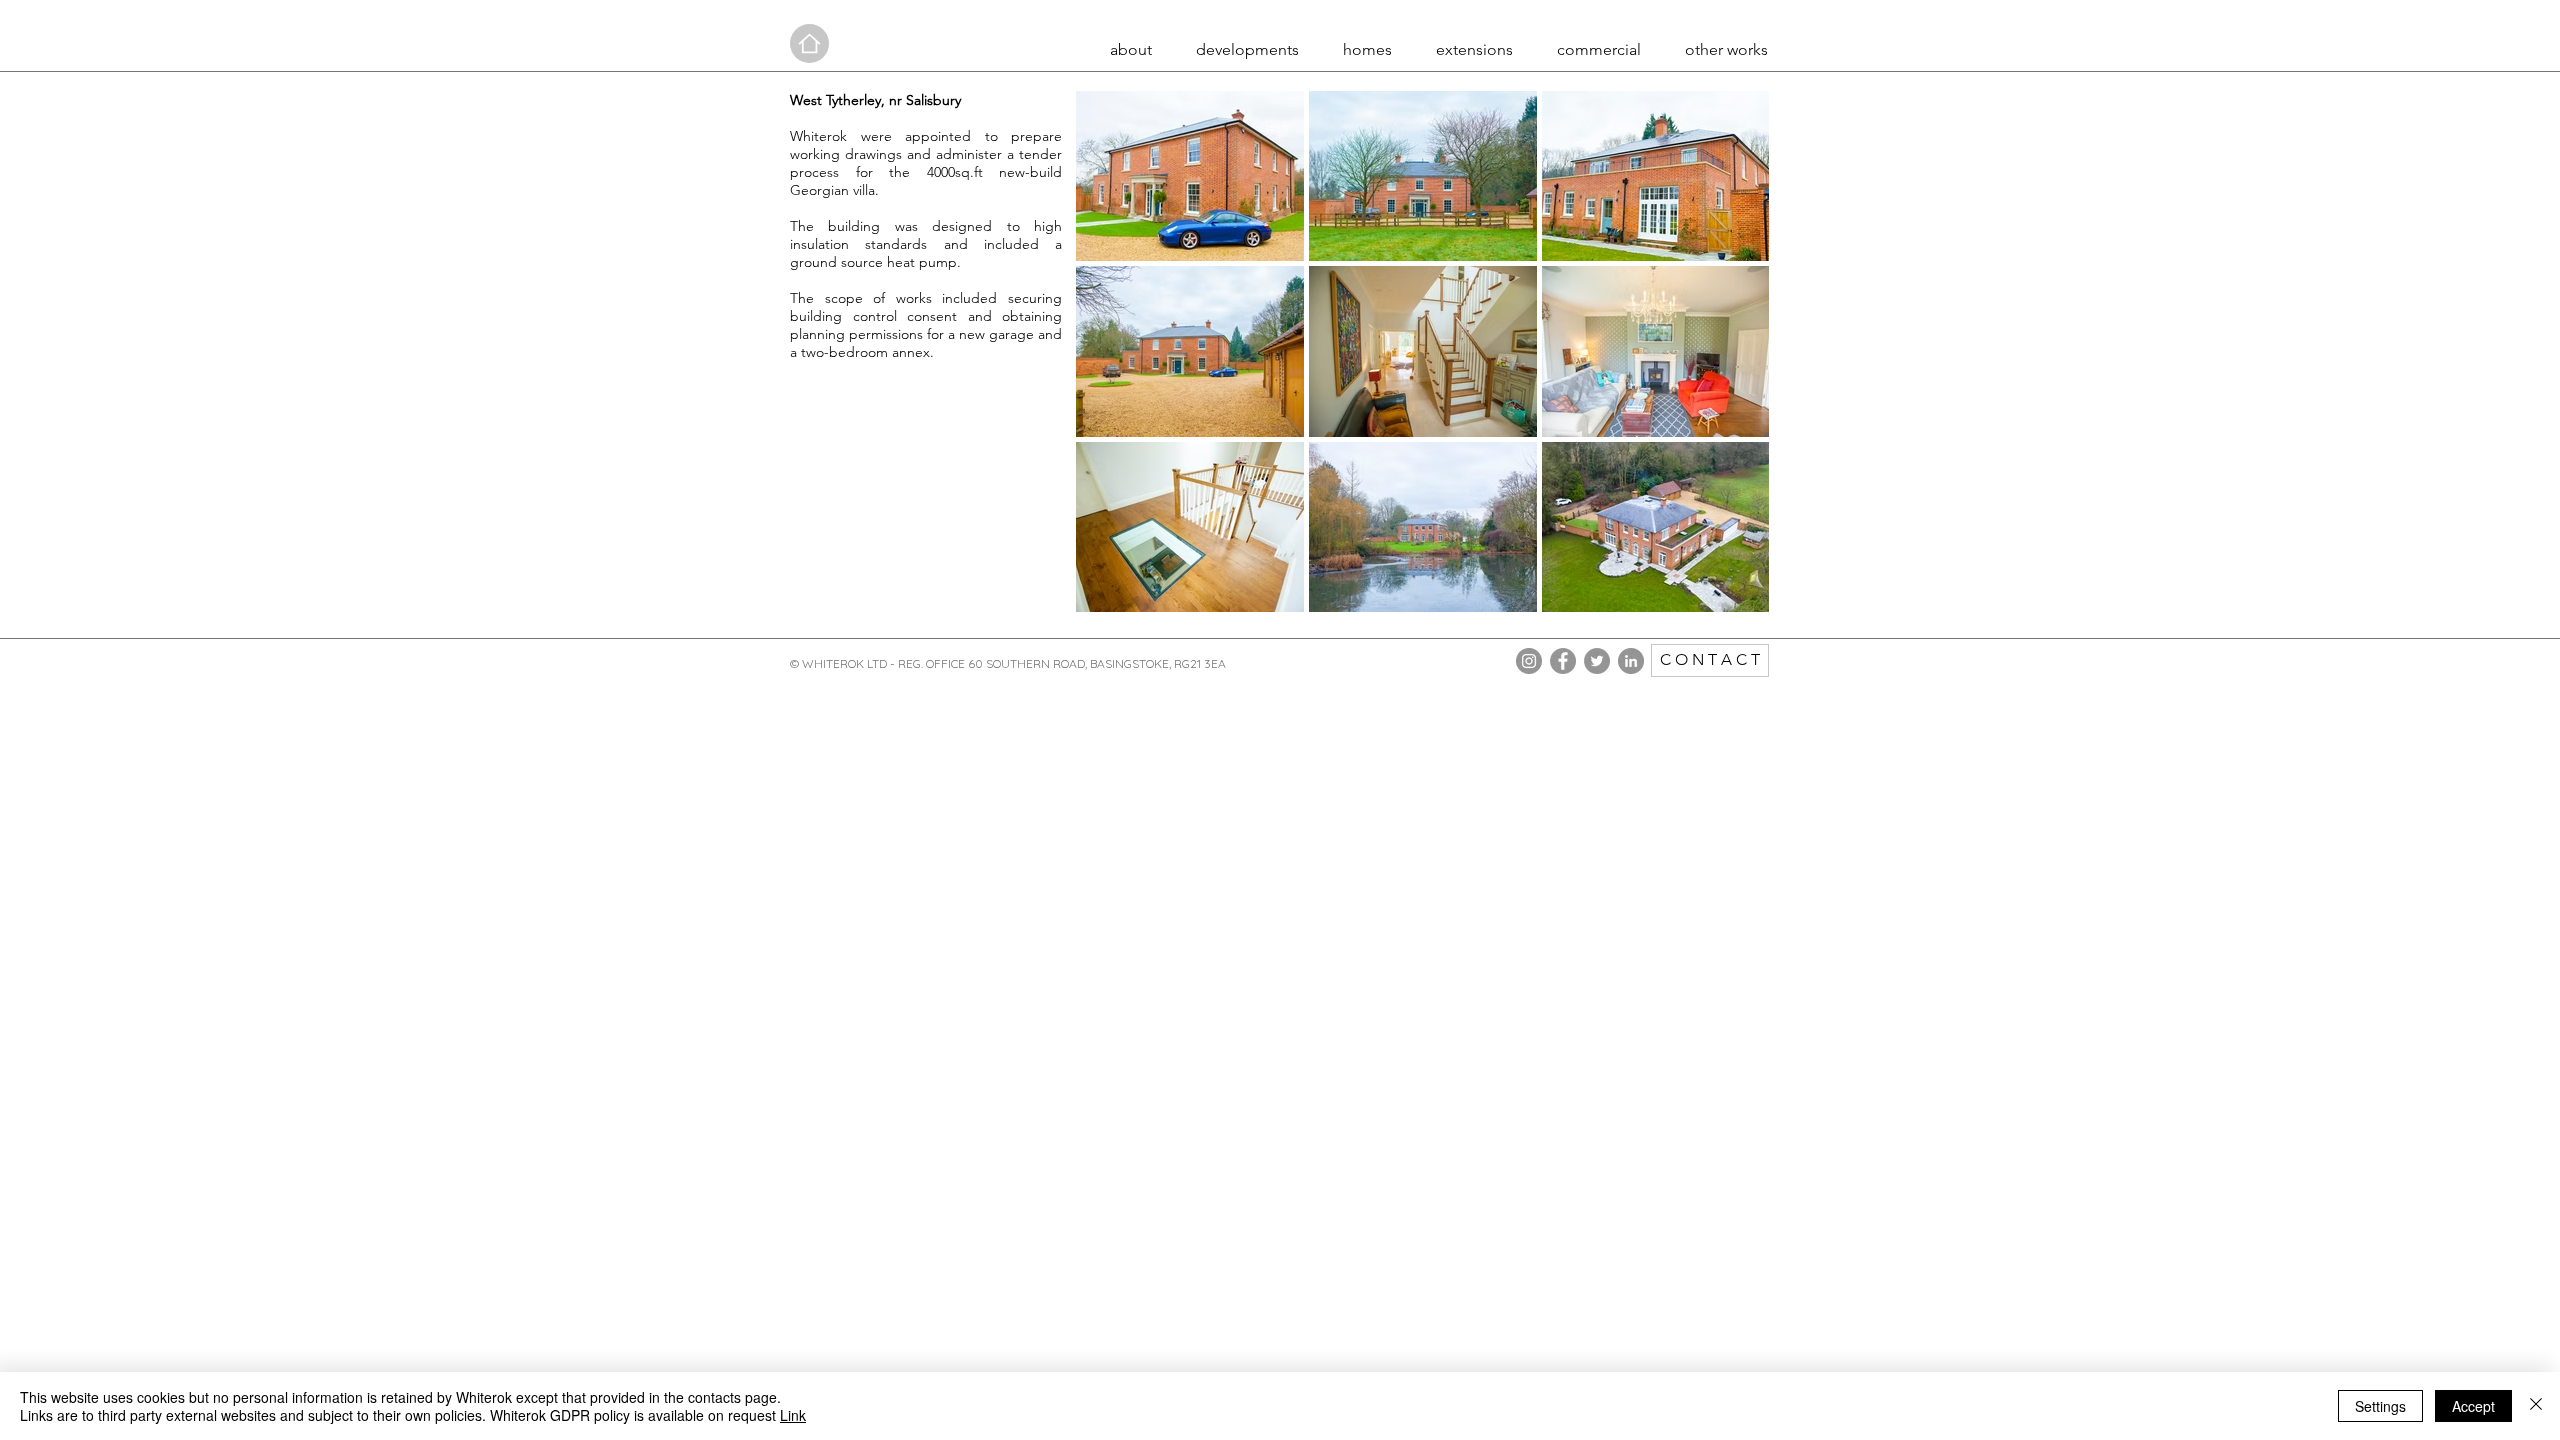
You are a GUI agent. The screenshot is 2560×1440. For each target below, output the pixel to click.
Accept (2473, 1406)
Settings (2380, 1406)
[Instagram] (1529, 661)
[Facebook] (1563, 661)
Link (793, 1415)
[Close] (2536, 1406)
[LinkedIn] (1631, 661)
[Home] (809, 43)
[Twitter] (1597, 661)
